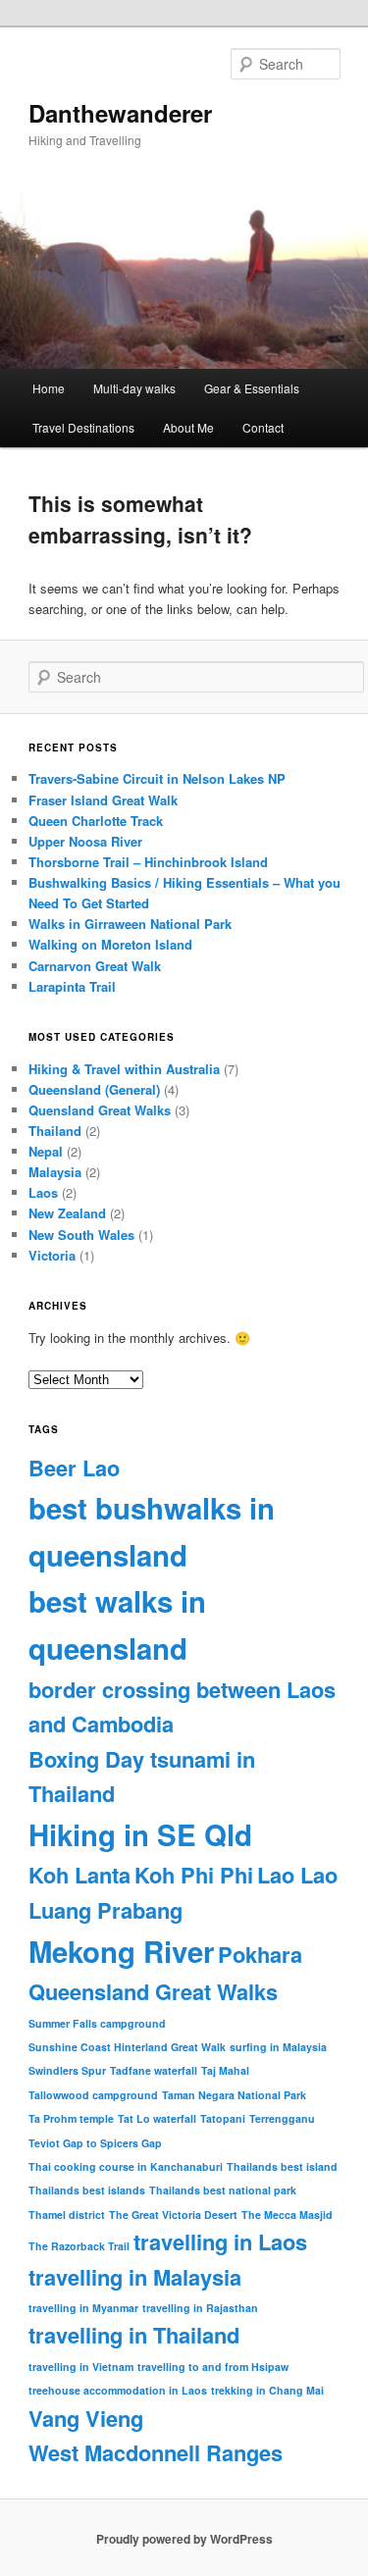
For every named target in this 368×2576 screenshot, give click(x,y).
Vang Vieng (86, 2418)
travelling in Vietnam (81, 2367)
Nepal (46, 1151)
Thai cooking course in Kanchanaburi (126, 2166)
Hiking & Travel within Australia (124, 1069)
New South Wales (81, 1235)
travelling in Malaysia (135, 2277)
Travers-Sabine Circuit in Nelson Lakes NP (157, 778)
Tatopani (223, 2118)
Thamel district (67, 2215)
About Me (188, 427)
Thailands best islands (87, 2190)
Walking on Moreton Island (110, 944)
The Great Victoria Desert (173, 2215)
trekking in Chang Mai (267, 2390)
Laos (43, 1192)
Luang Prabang (105, 1910)
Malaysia (55, 1172)
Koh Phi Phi (194, 1875)
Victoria (52, 1255)
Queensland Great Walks (153, 1991)
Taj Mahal (225, 2070)
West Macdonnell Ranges (156, 2452)
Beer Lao (74, 1468)
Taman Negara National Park (234, 2095)
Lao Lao (297, 1875)
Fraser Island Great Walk (103, 800)
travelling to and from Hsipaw (213, 2367)
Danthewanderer (120, 113)
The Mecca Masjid (287, 2215)
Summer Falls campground (97, 2023)
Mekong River (121, 1951)
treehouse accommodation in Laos (118, 2390)
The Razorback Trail (79, 2246)
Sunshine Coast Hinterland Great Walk (127, 2047)
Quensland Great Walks (100, 1110)
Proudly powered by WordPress (184, 2539)
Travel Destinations (83, 427)
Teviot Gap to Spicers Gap (95, 2143)
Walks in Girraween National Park (130, 924)
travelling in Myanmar (83, 2308)
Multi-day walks (134, 388)
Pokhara (260, 1954)
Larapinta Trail (72, 986)
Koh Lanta (79, 1875)
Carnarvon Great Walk (95, 966)
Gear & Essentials (252, 388)
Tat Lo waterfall (157, 2118)
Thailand (55, 1131)
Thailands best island (282, 2166)
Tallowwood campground (93, 2095)
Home (49, 388)
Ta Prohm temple (71, 2118)
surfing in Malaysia (278, 2047)
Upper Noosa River (85, 841)
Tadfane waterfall (154, 2070)
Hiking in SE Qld (140, 1834)
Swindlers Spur (67, 2070)
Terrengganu (282, 2118)
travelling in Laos (220, 2241)
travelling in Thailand (134, 2335)
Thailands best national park (223, 2190)
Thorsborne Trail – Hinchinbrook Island (148, 862)
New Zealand (67, 1213)
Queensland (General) (94, 1089)
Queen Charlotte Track (96, 821)
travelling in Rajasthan (200, 2308)
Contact (263, 427)
